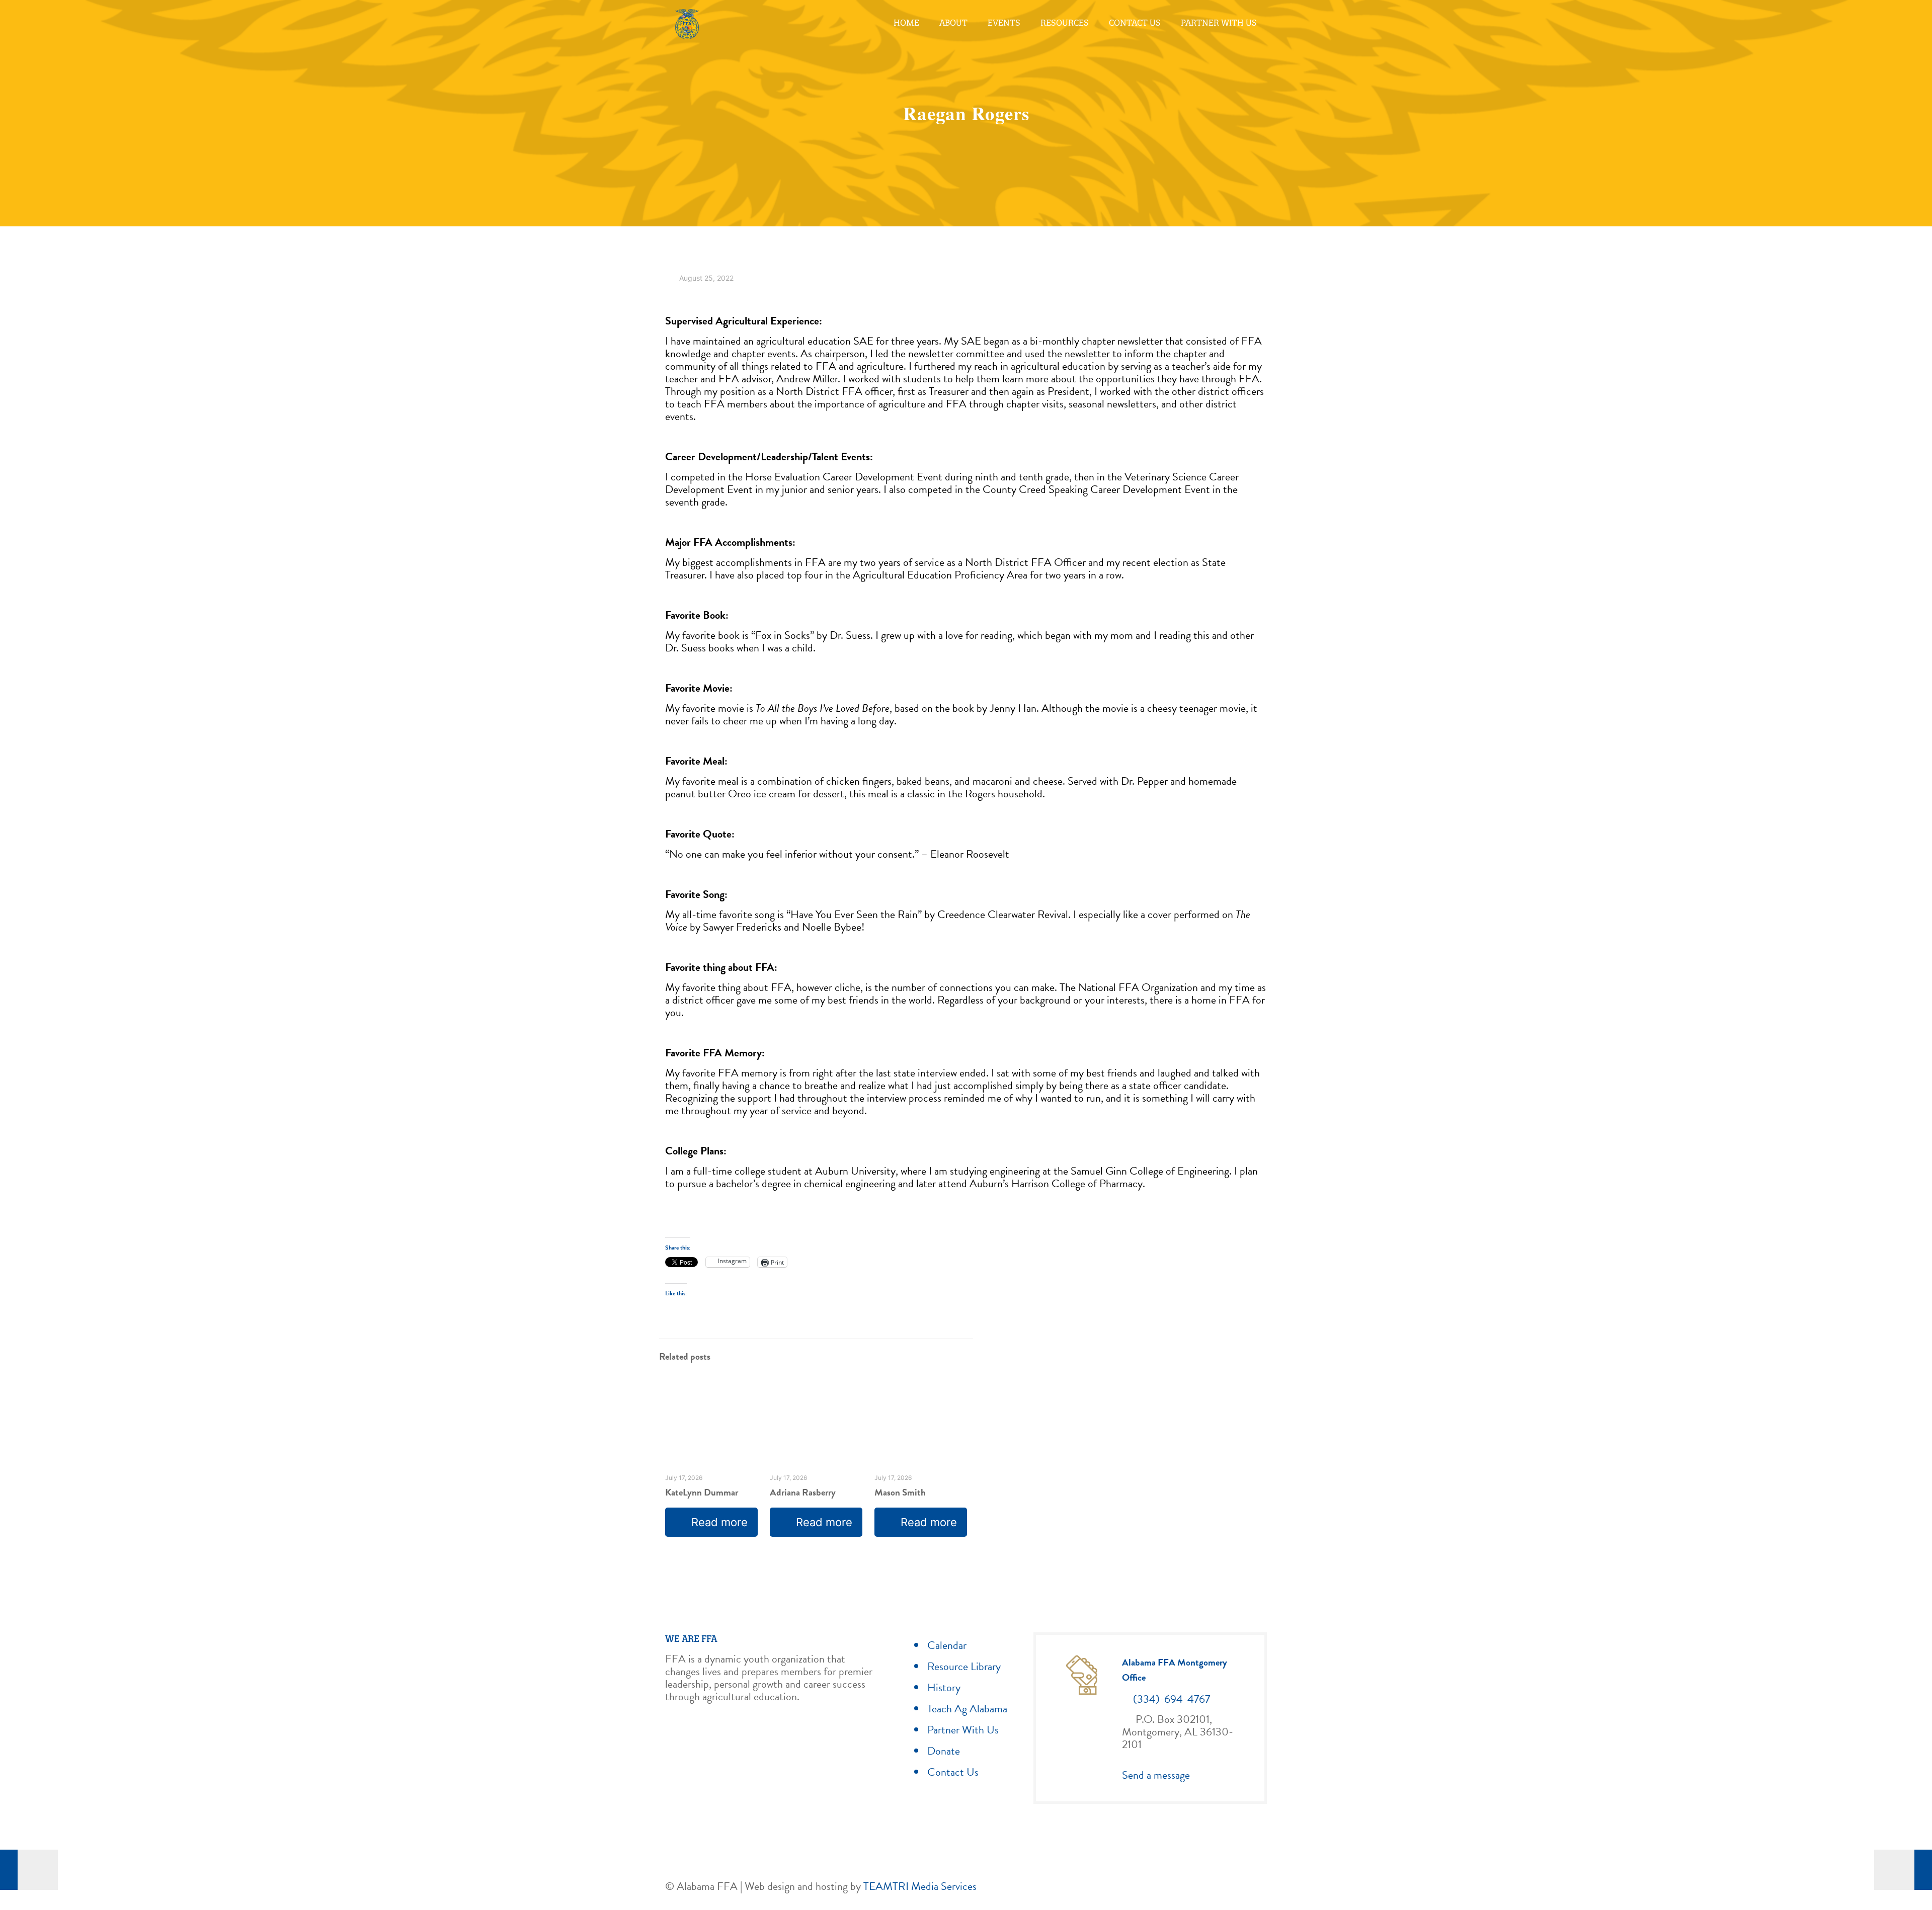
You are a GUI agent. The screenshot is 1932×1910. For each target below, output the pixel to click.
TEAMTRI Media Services (920, 1886)
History (944, 1687)
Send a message (1156, 1775)
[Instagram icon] (1242, 1887)
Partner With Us (963, 1730)
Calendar (947, 1645)
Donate (944, 1751)
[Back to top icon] (1261, 1882)
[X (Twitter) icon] (1231, 1887)
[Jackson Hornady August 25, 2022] (29, 1870)
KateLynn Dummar (702, 1492)
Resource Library (964, 1666)
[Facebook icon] (1221, 1887)
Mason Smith (900, 1492)
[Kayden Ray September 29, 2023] (1903, 1870)
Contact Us (953, 1772)
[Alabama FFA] (687, 23)
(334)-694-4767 (1172, 1699)
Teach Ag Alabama (967, 1709)
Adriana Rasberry (803, 1492)
